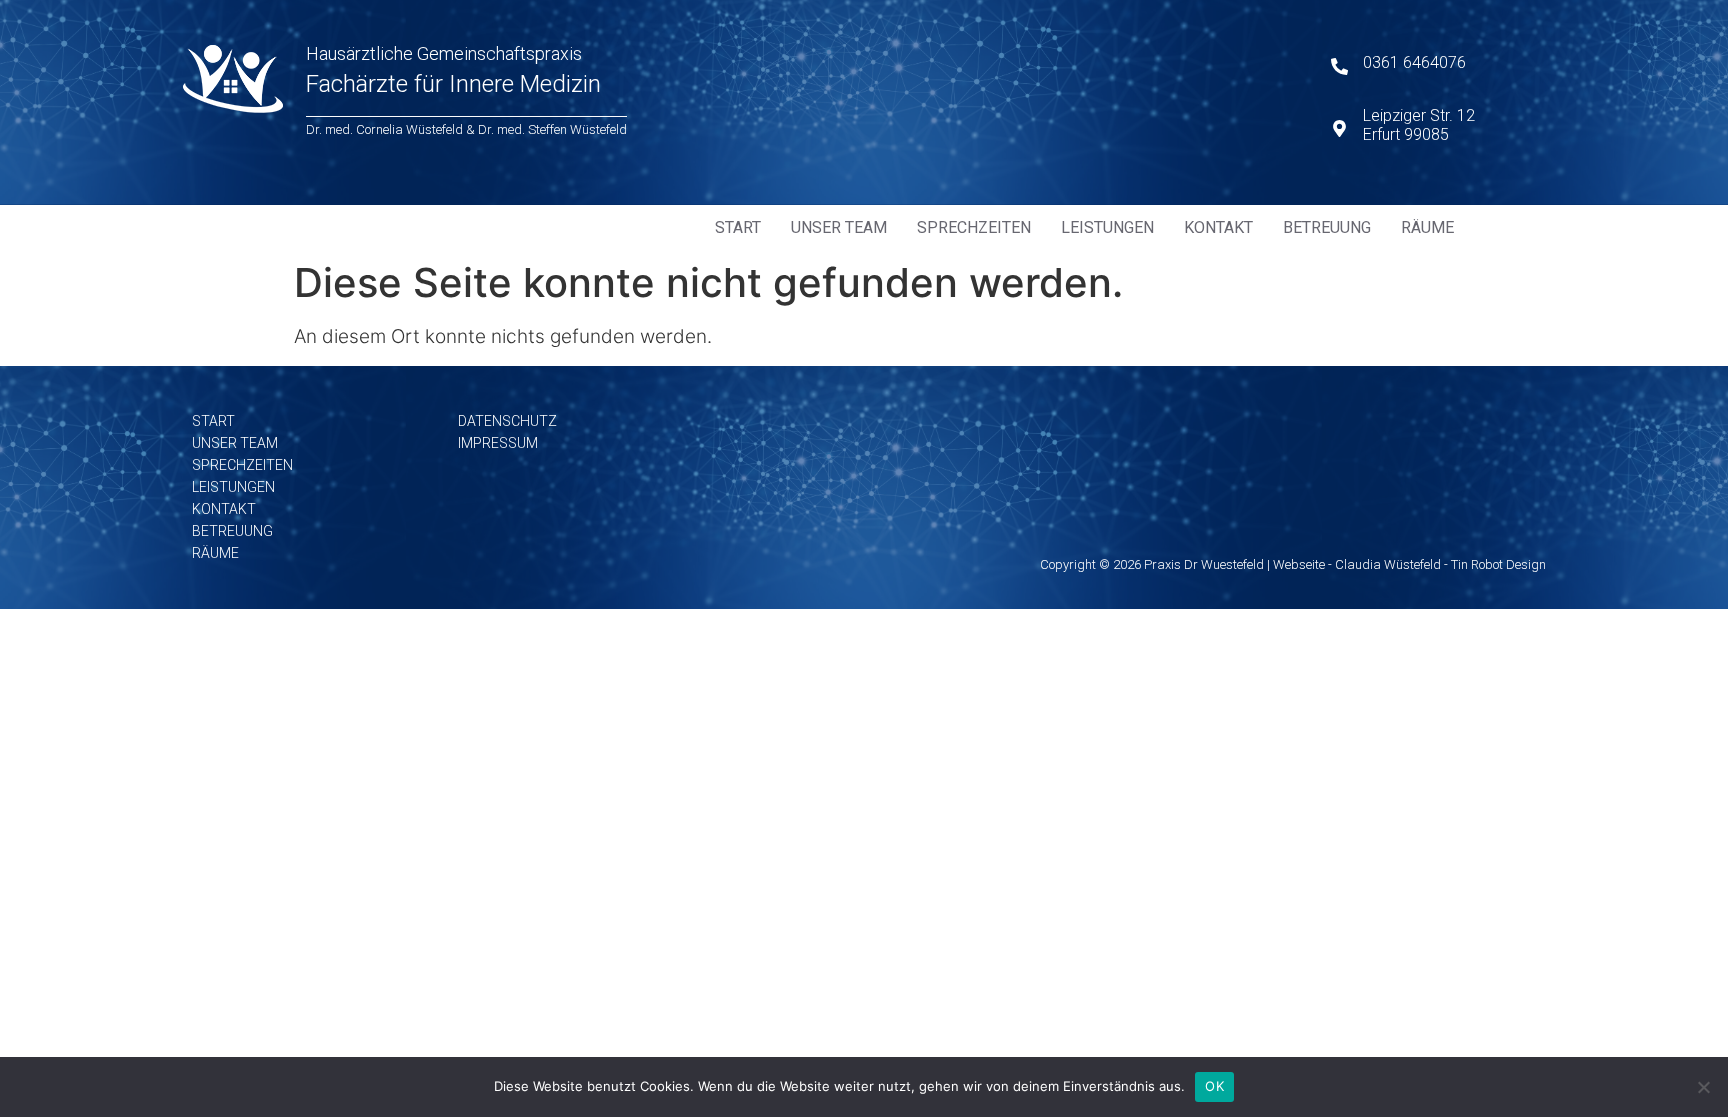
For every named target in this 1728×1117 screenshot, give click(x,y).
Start (738, 227)
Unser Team (839, 227)
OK (1214, 1086)
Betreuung (1327, 227)
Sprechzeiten (974, 227)
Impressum (498, 443)
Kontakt (1218, 227)
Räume (1427, 227)
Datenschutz (507, 421)
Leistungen (1107, 227)
